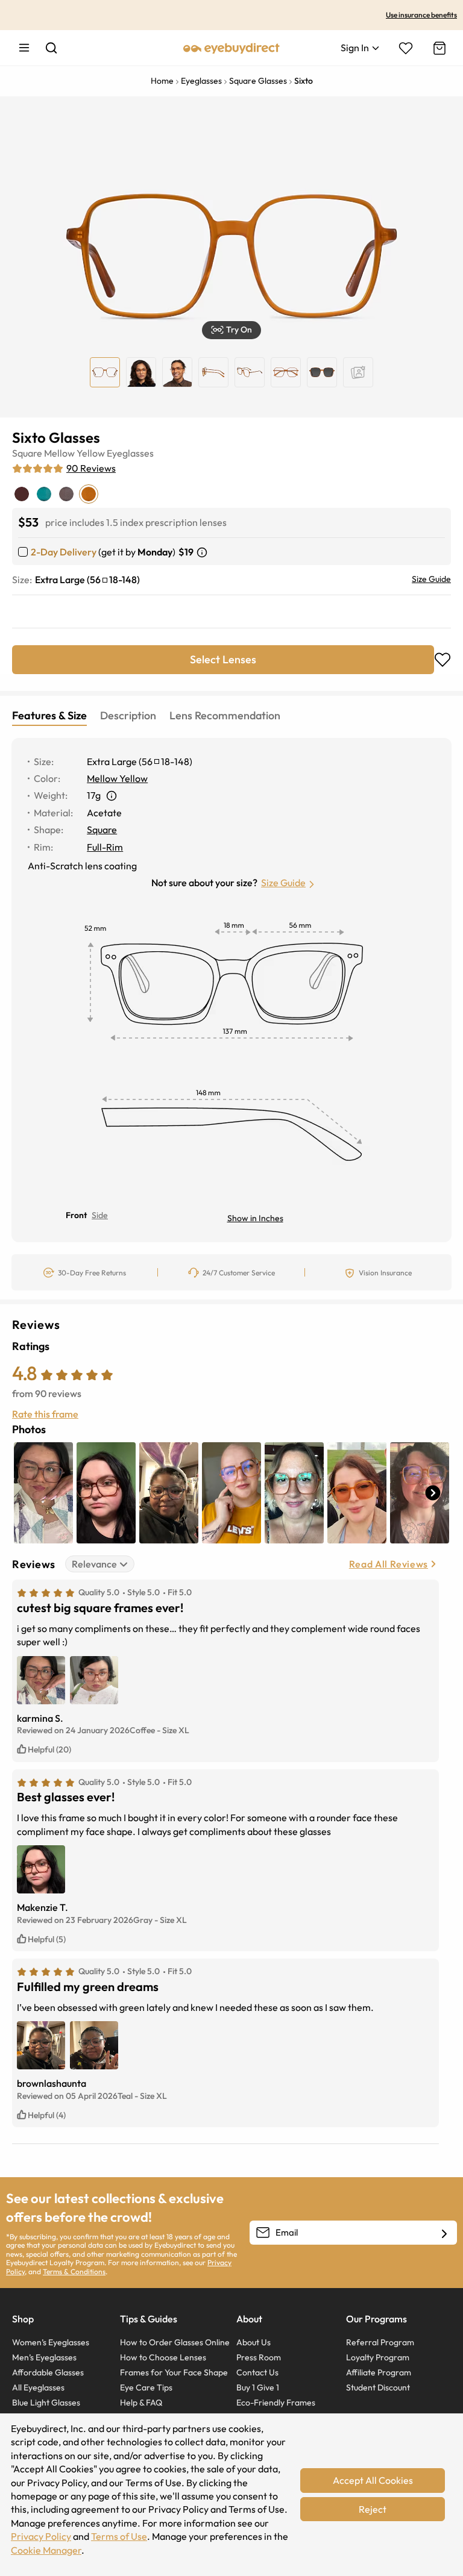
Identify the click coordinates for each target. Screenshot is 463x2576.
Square (27, 453)
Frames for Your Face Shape (174, 2372)
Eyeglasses (130, 453)
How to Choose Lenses (163, 2357)
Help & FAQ (141, 2402)
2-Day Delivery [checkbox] (64, 552)
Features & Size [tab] (49, 715)
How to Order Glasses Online (175, 2342)
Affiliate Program (379, 2372)
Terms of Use (119, 2536)
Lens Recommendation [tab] (225, 715)
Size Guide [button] (283, 883)
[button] (231, 330)
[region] (358, 372)
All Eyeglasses (38, 2387)
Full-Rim (105, 847)
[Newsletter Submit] (444, 2233)
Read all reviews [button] (389, 1564)
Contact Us (257, 2372)
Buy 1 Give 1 (258, 2387)
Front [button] (76, 1215)
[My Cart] (438, 48)
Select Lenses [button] (223, 659)
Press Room (259, 2357)
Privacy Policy (41, 2536)
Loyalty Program (378, 2357)
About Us (254, 2342)
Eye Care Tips (146, 2387)
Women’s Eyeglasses (51, 2342)
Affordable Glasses (48, 2372)
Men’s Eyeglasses (44, 2357)
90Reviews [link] (91, 468)
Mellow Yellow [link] (117, 778)
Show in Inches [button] (255, 1218)
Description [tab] (128, 715)
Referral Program (380, 2342)
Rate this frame (45, 1414)
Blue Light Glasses (46, 2402)
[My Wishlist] (406, 48)
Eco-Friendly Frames (276, 2402)
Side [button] (100, 1215)
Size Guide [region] (431, 579)
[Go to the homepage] (231, 48)
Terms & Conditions (74, 2271)
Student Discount (378, 2387)
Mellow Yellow (74, 453)
